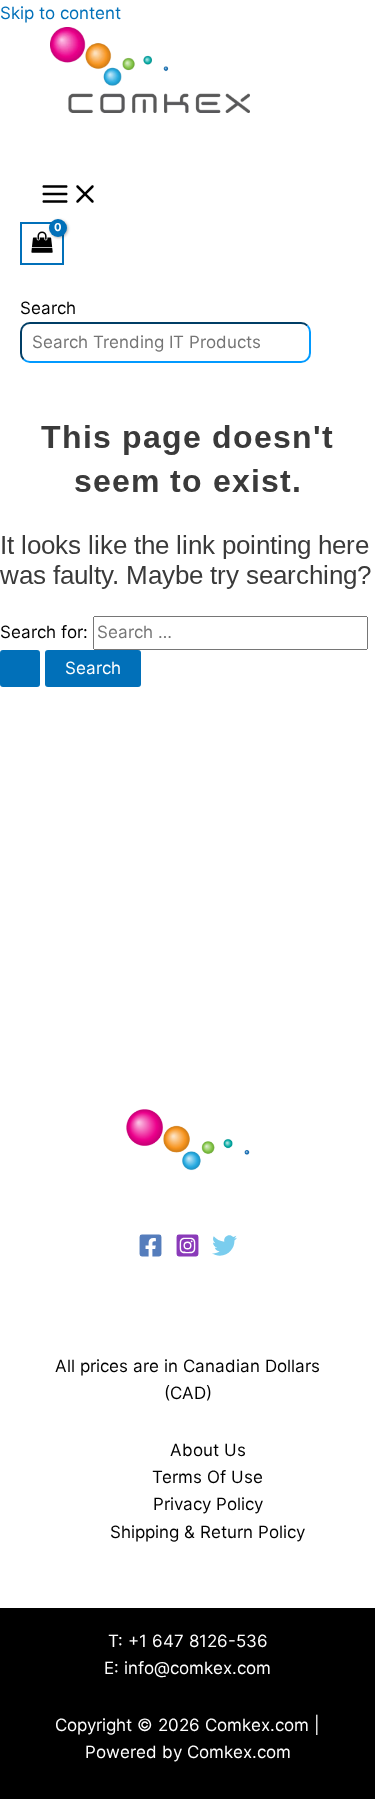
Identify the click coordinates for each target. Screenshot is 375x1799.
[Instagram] (187, 1252)
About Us (208, 1450)
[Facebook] (150, 1252)
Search (48, 308)
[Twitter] (224, 1252)
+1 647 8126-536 (198, 1641)
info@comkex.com (197, 1668)
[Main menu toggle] (70, 195)
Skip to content (60, 13)
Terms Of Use (207, 1477)
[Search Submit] (20, 668)
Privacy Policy (208, 1504)
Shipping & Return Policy (207, 1532)
